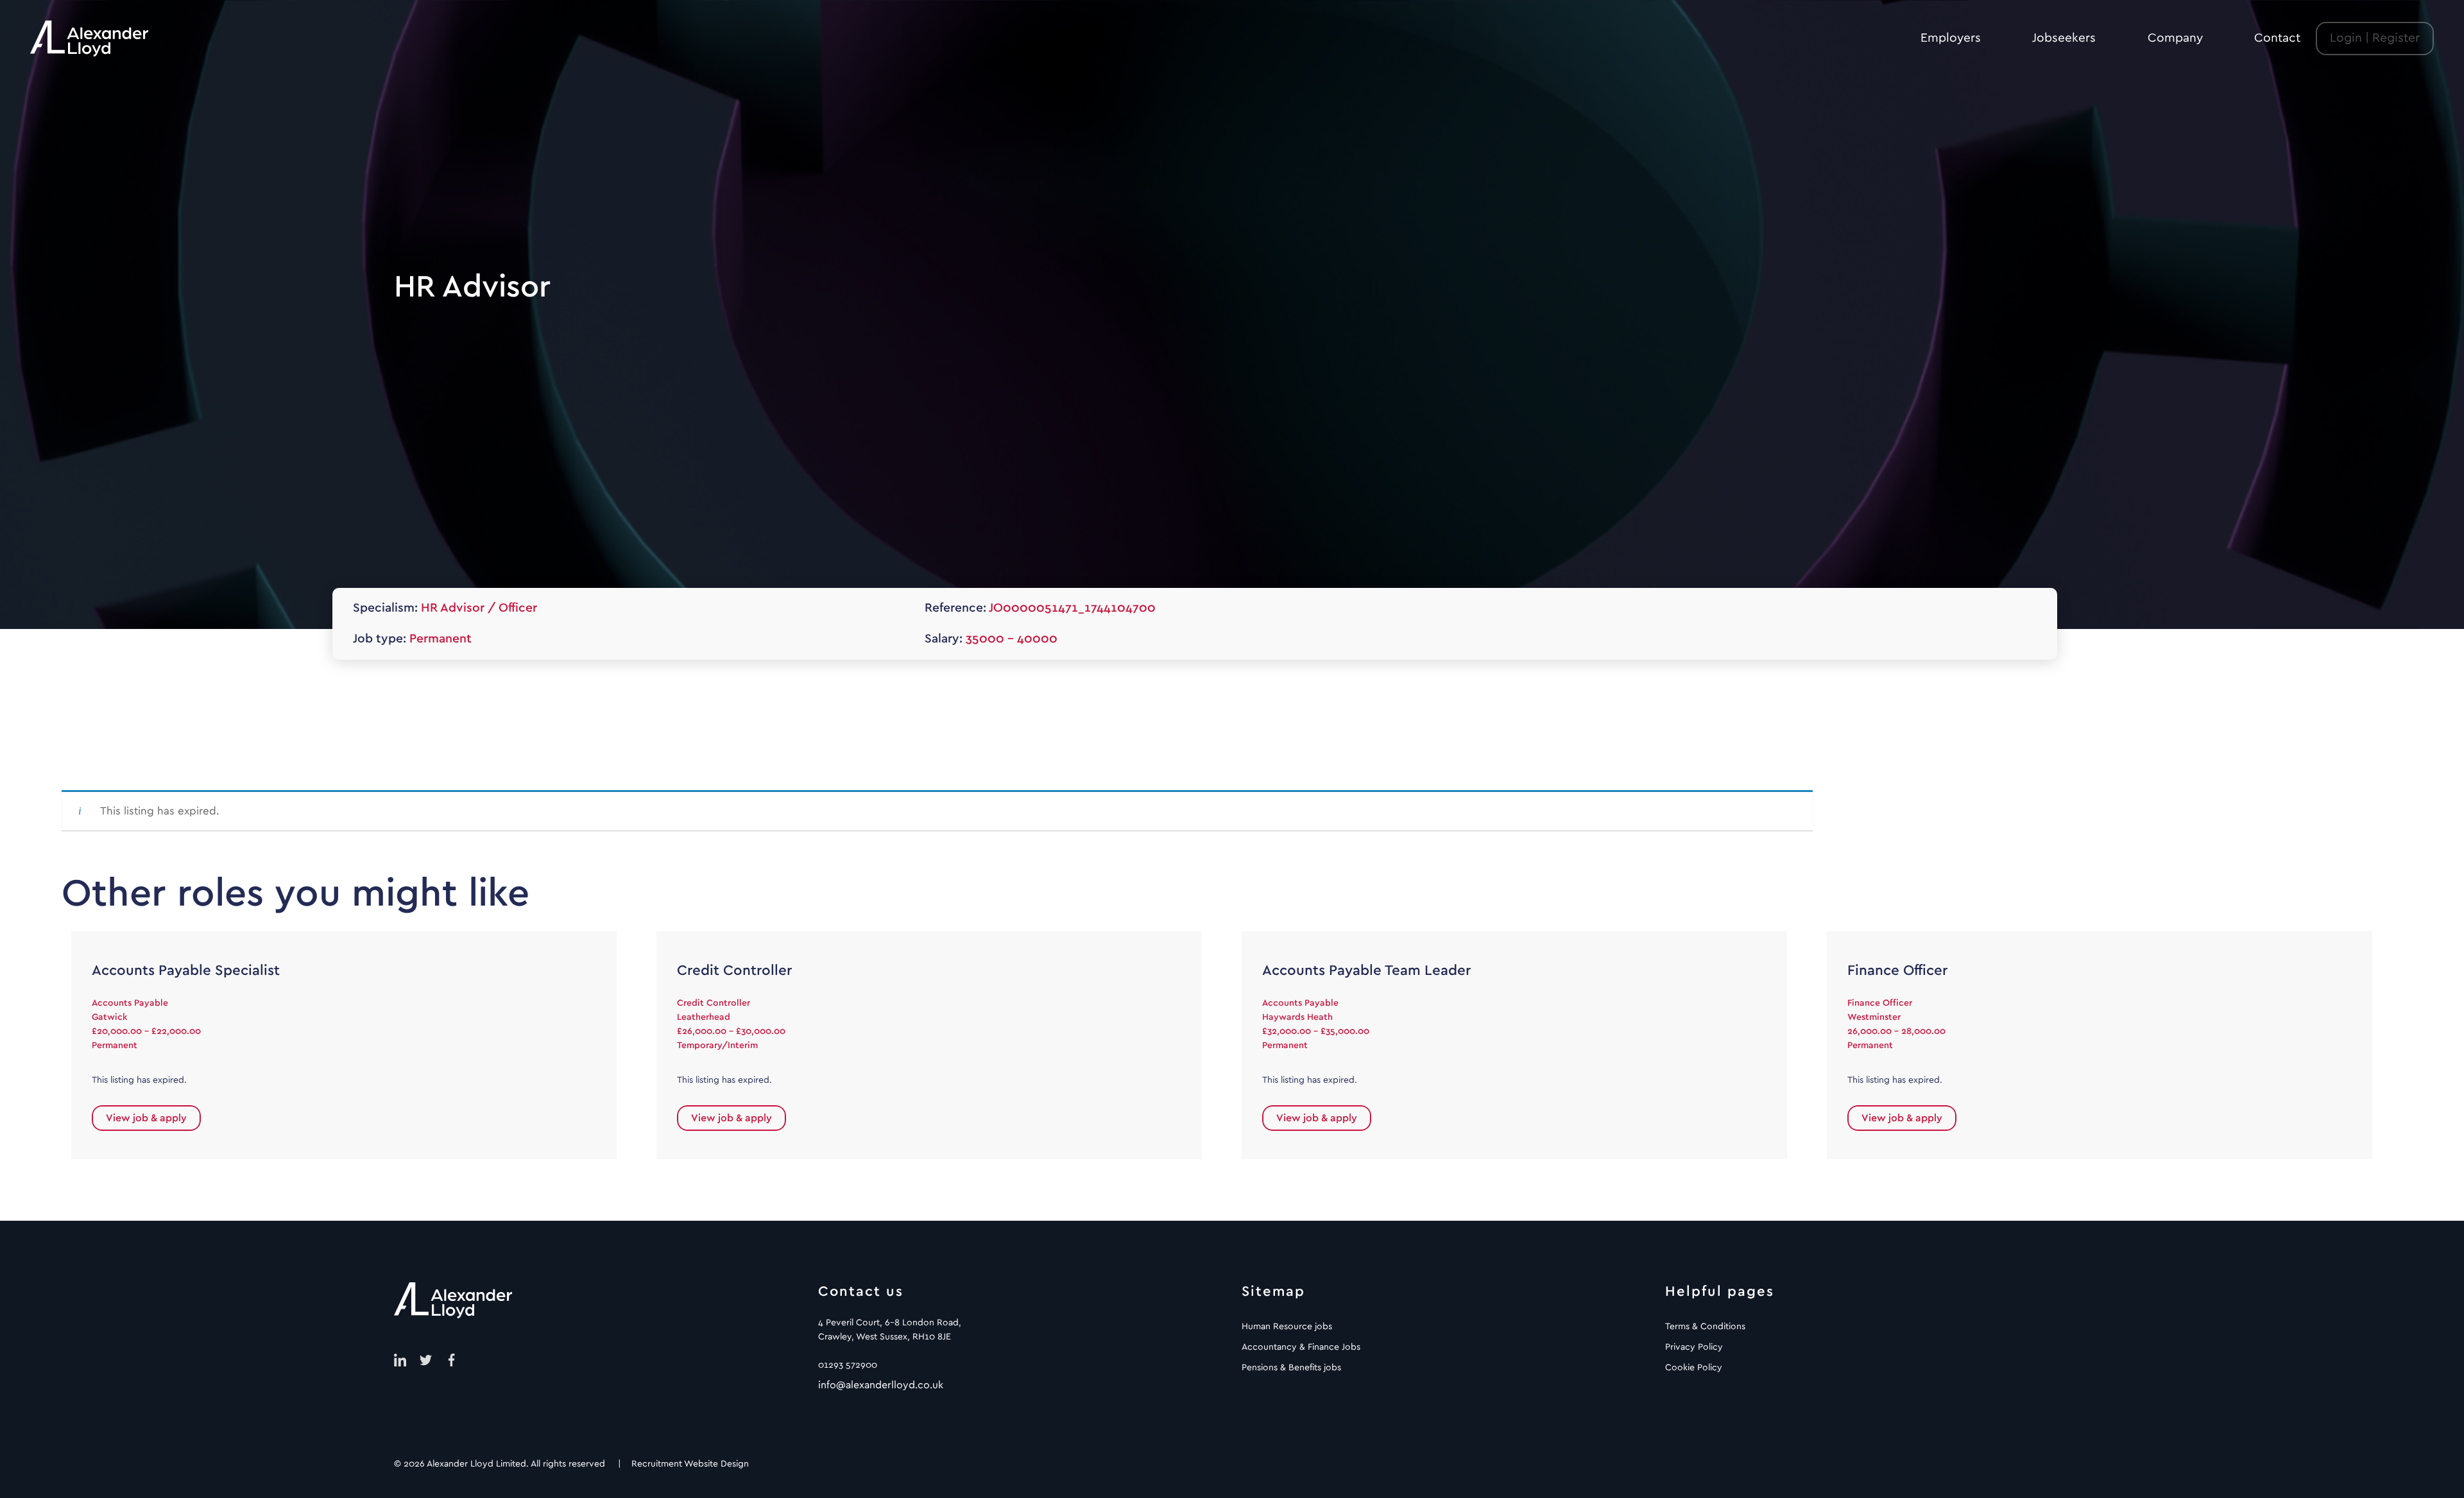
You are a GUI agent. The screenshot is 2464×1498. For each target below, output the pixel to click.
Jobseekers (2064, 38)
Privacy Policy (1694, 1347)
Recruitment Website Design (690, 1464)
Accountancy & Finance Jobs (1301, 1347)
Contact (2277, 38)
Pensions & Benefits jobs (1291, 1368)
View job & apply (146, 1118)
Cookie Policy (1694, 1368)
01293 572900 (848, 1365)
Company (2175, 38)
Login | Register (2375, 38)
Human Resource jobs (1287, 1327)
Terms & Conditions (1705, 1327)
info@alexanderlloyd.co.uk (881, 1385)
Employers (1951, 38)
